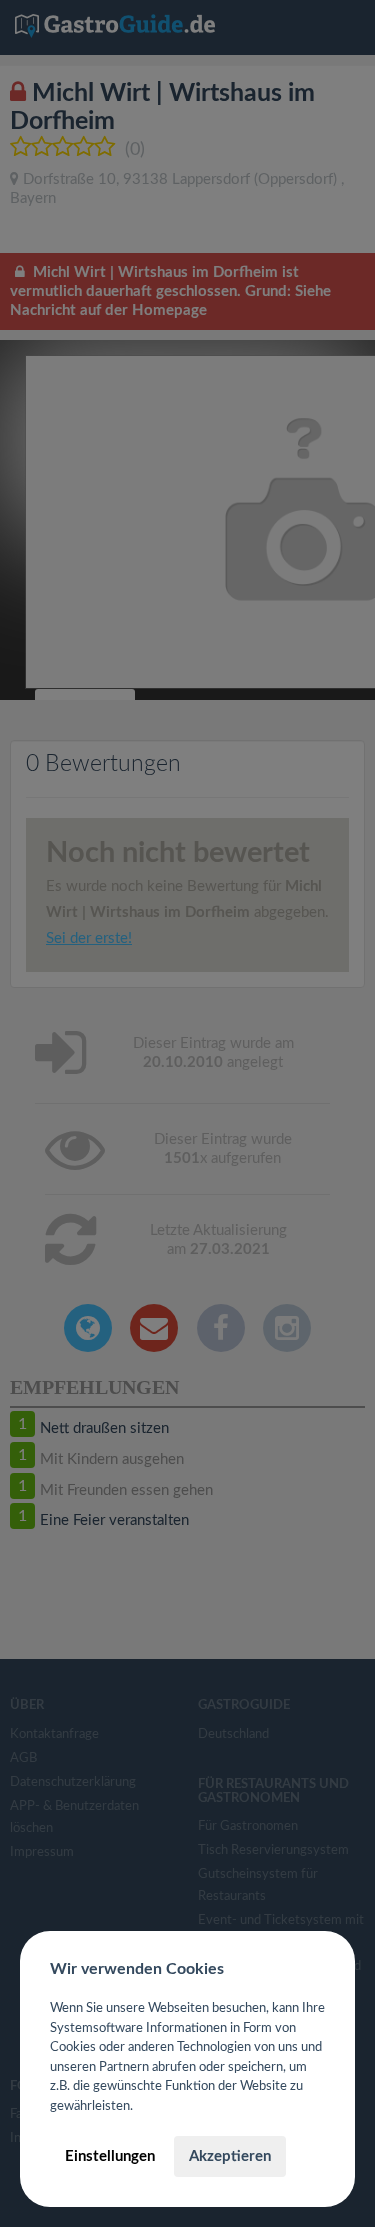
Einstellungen (110, 2156)
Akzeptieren (230, 2156)
